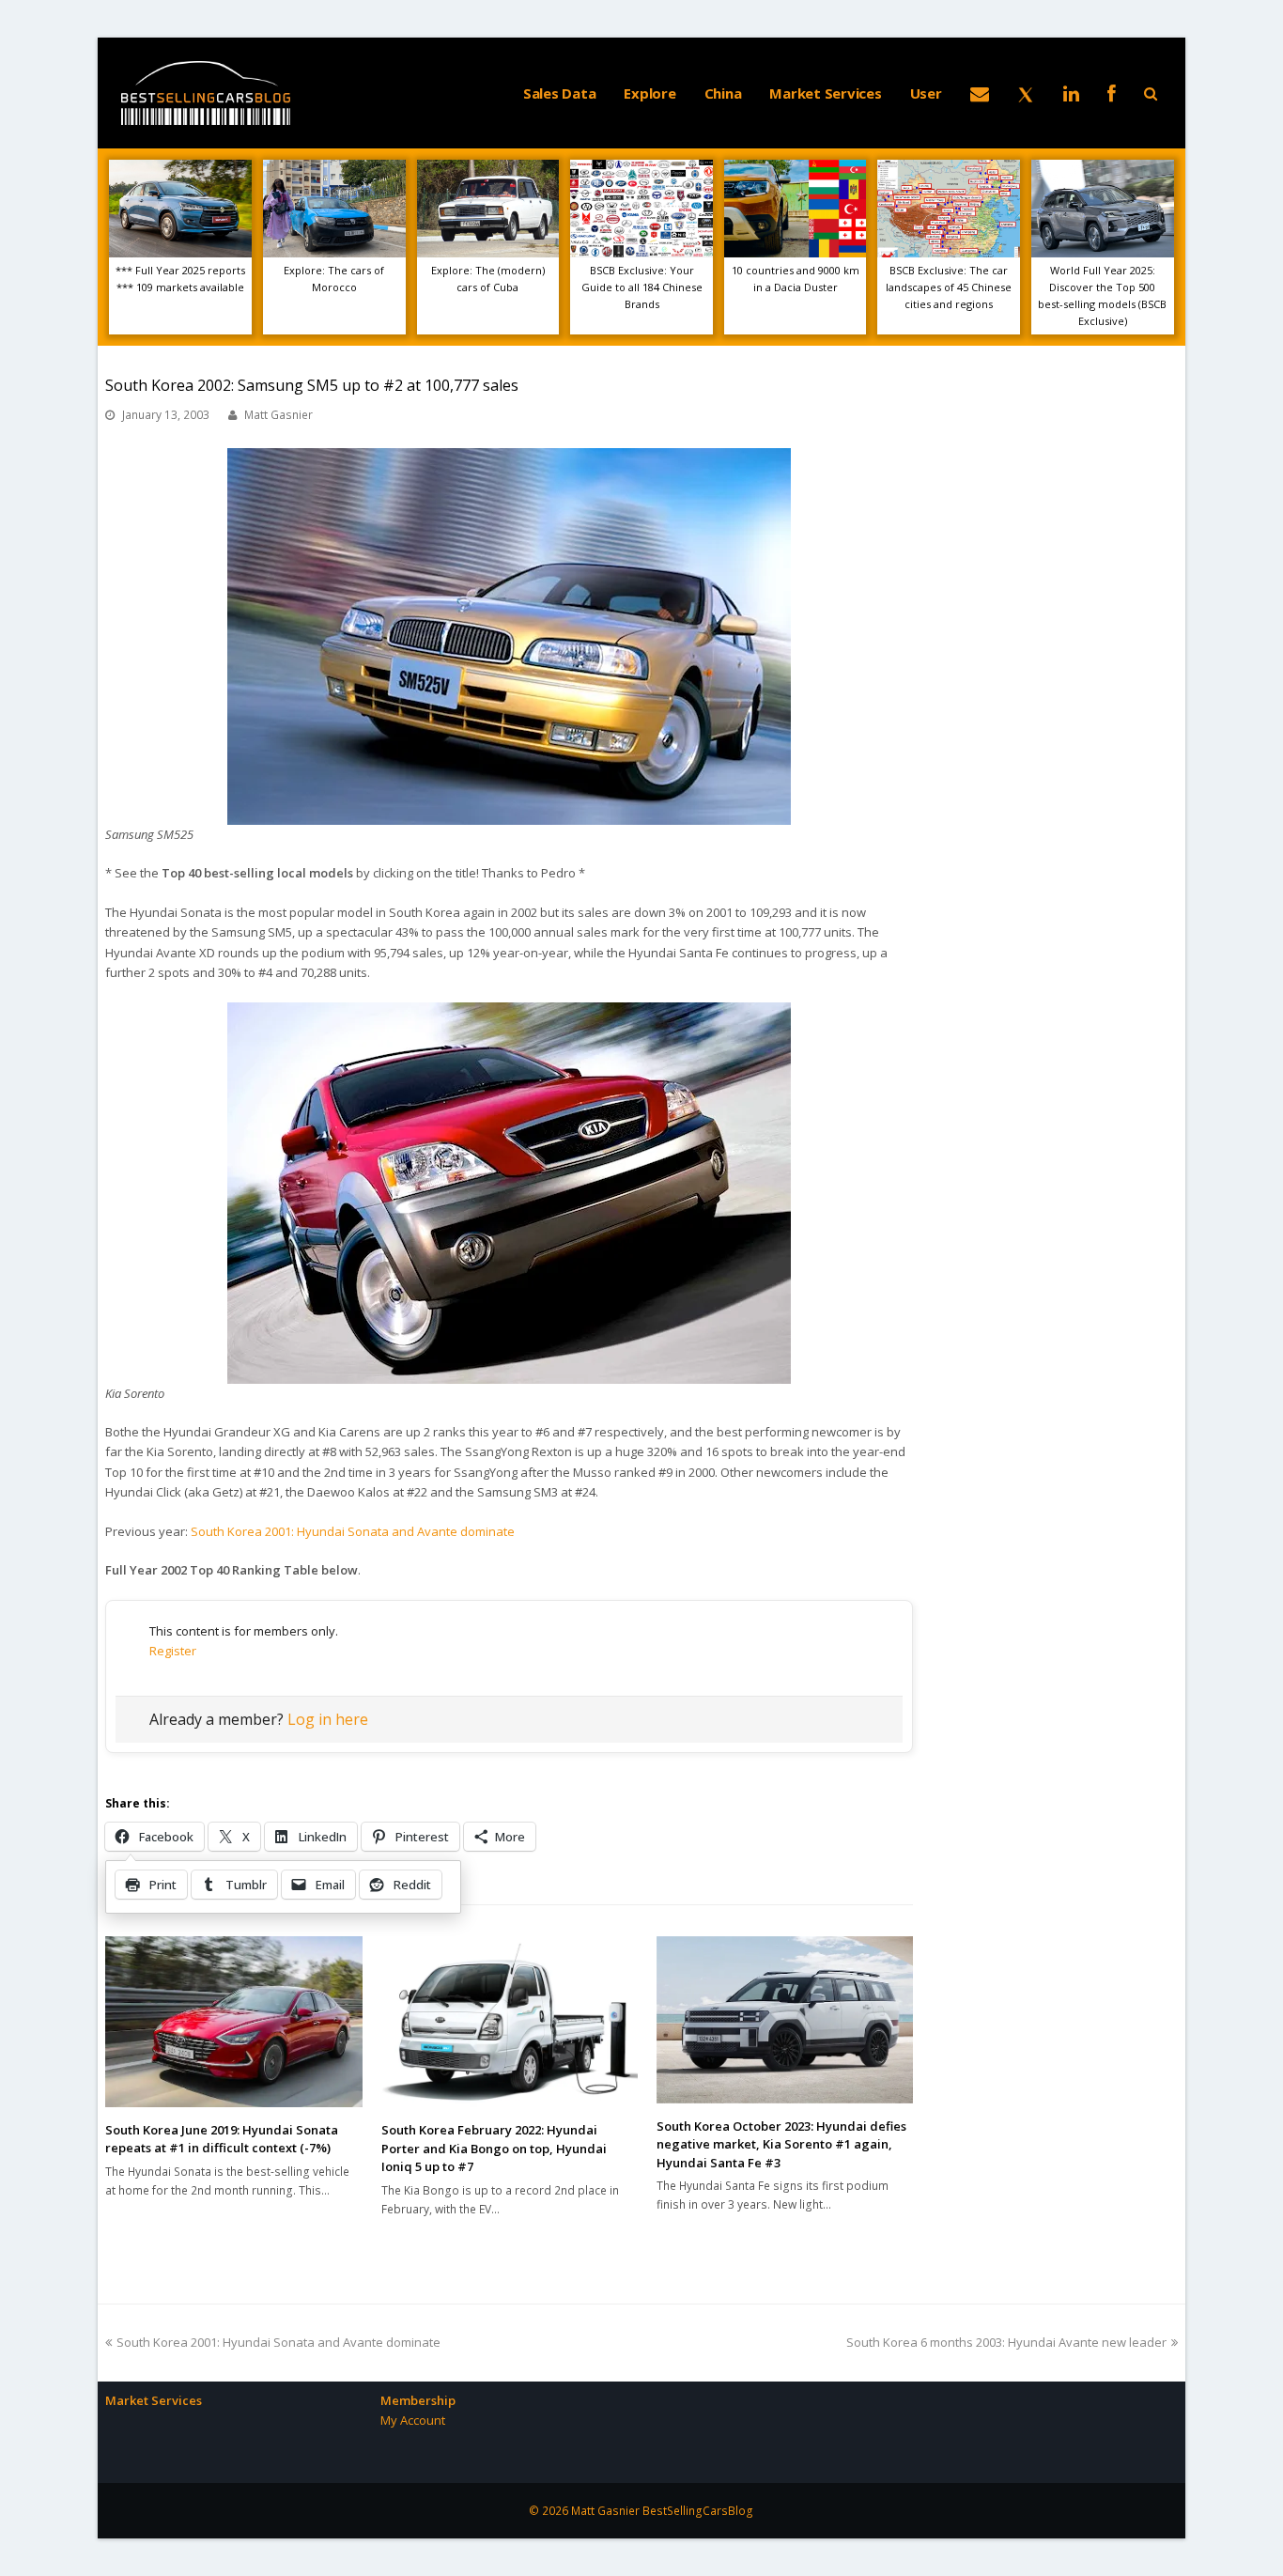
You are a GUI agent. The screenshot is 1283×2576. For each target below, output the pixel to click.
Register (173, 1651)
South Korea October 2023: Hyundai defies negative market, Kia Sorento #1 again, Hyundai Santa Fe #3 (781, 2144)
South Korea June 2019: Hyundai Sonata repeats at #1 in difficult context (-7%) (222, 2139)
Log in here (328, 1719)
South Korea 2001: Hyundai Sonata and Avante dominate (353, 1531)
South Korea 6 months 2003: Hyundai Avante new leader (1006, 2342)
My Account (413, 2420)
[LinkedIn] (1071, 93)
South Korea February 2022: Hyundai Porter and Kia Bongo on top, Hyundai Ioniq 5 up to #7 (494, 2148)
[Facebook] (1112, 93)
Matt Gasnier (278, 415)
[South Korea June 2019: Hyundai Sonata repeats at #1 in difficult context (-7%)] (233, 2022)
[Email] (980, 93)
